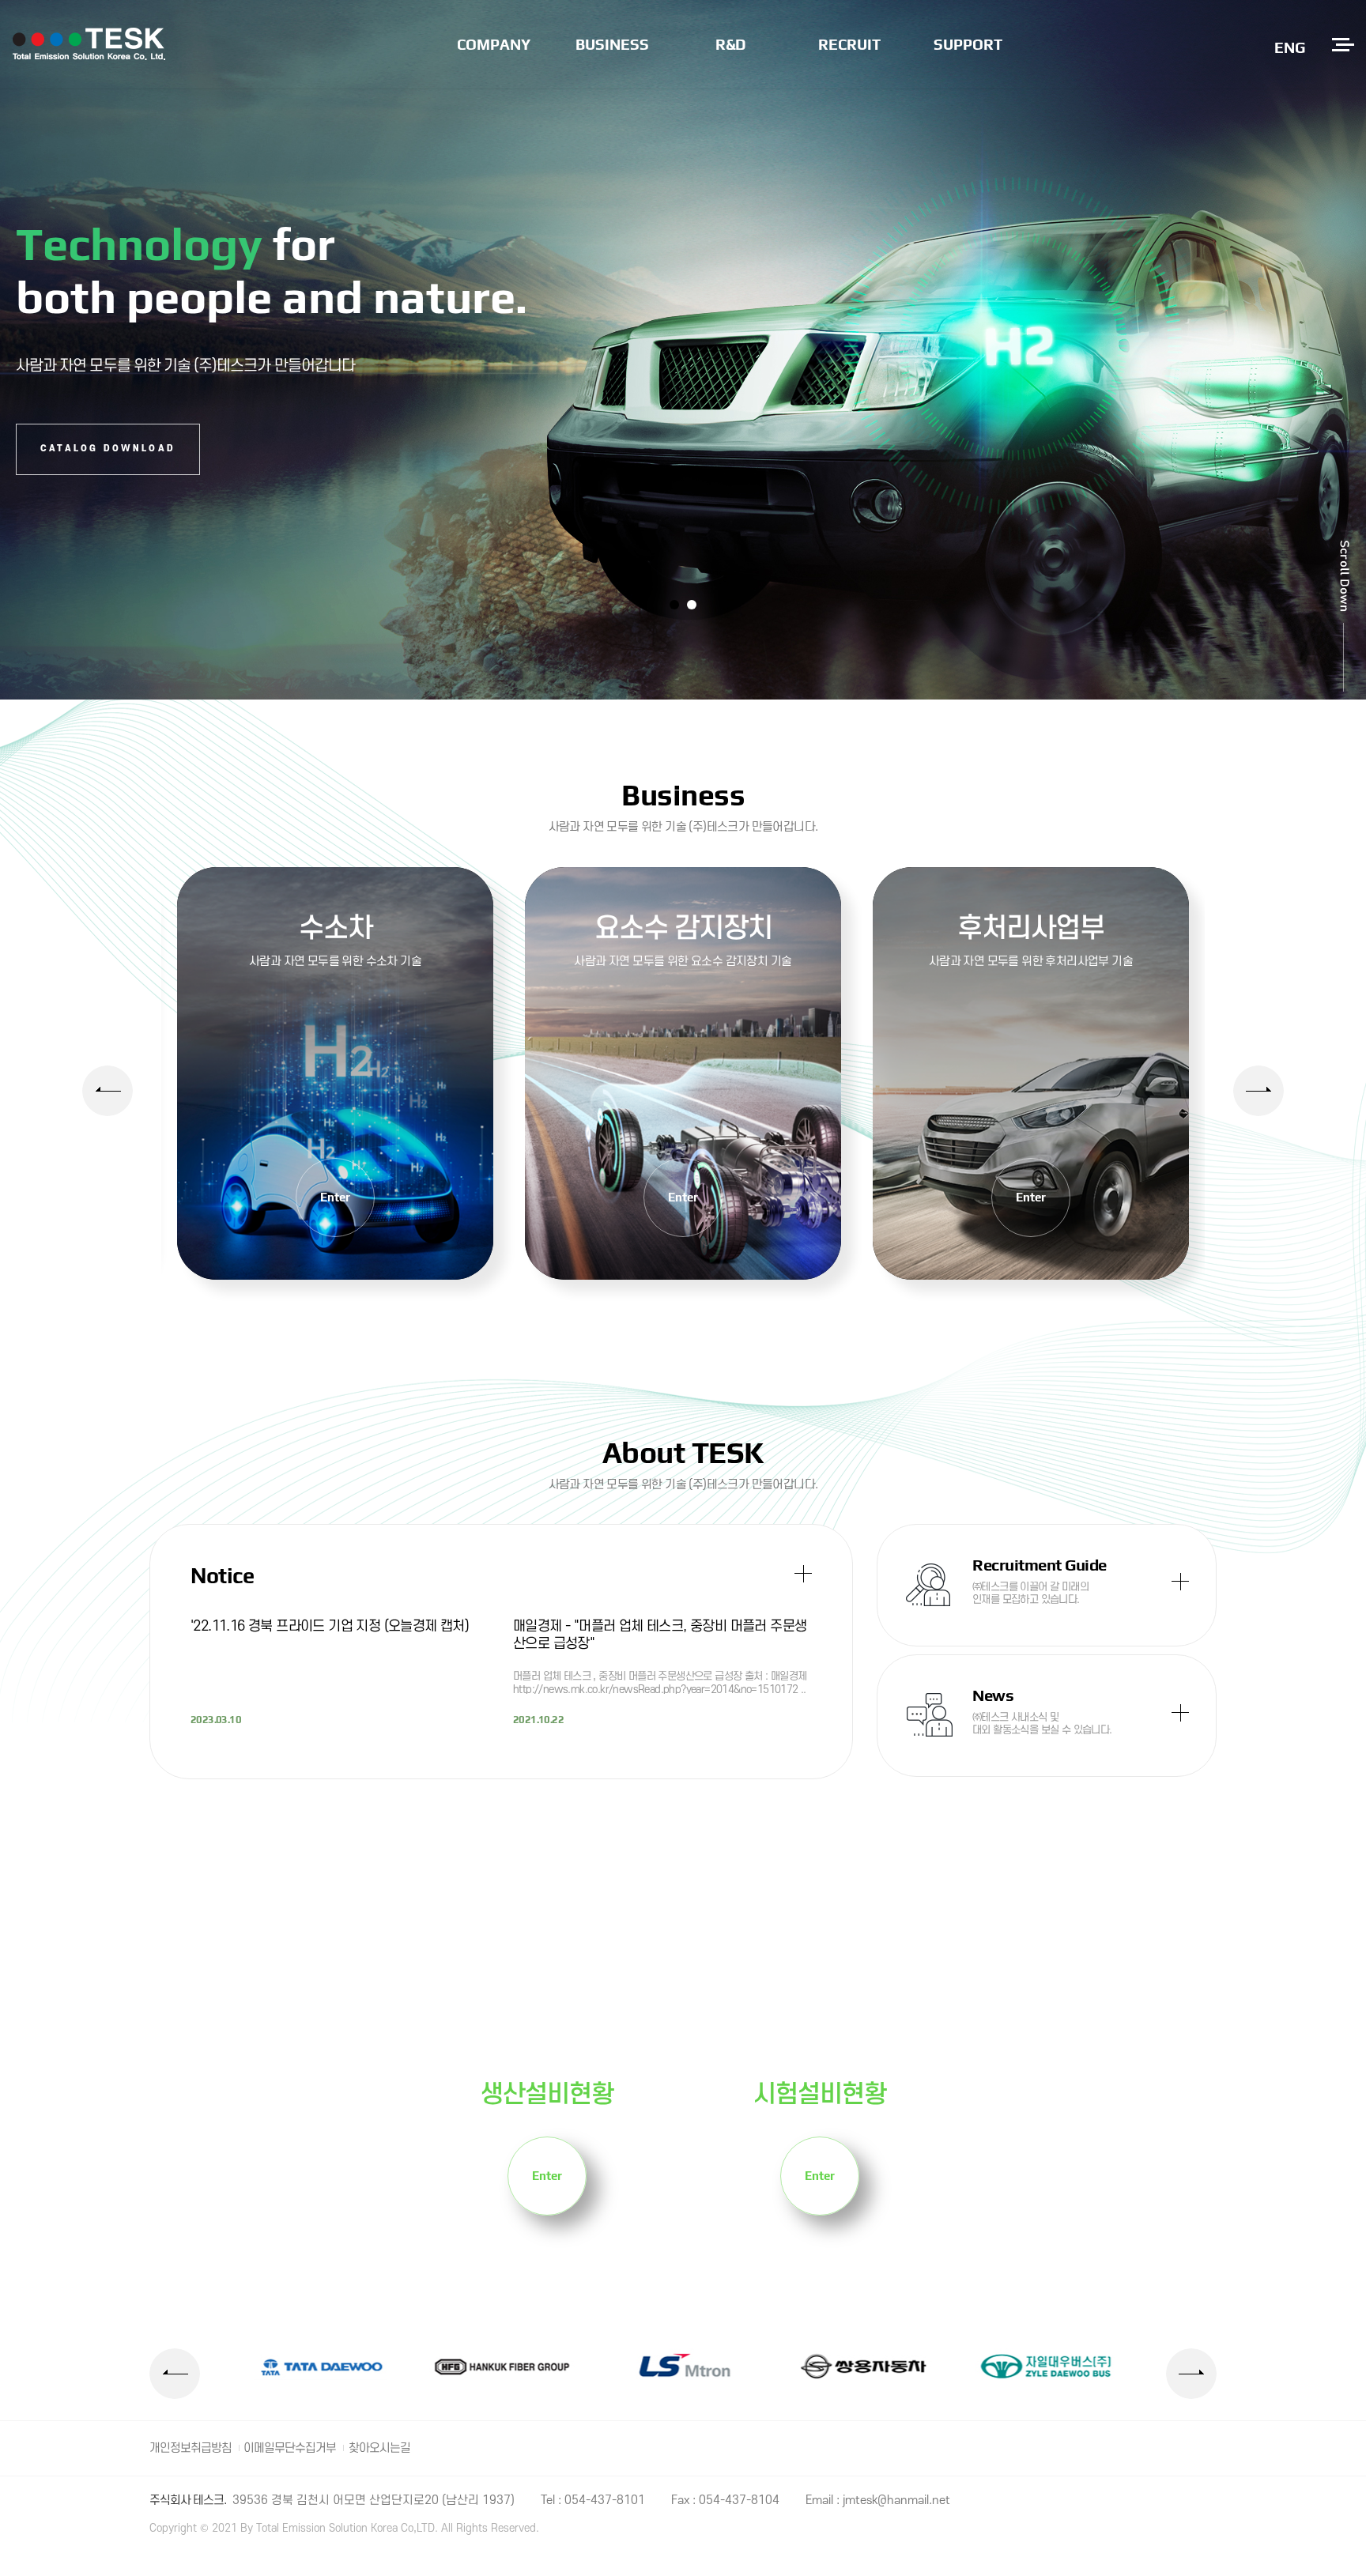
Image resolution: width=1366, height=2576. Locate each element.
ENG (1290, 47)
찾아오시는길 (379, 2448)
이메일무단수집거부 (290, 2448)
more (335, 1073)
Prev (108, 1091)
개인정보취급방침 (191, 2448)
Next (1258, 1091)
